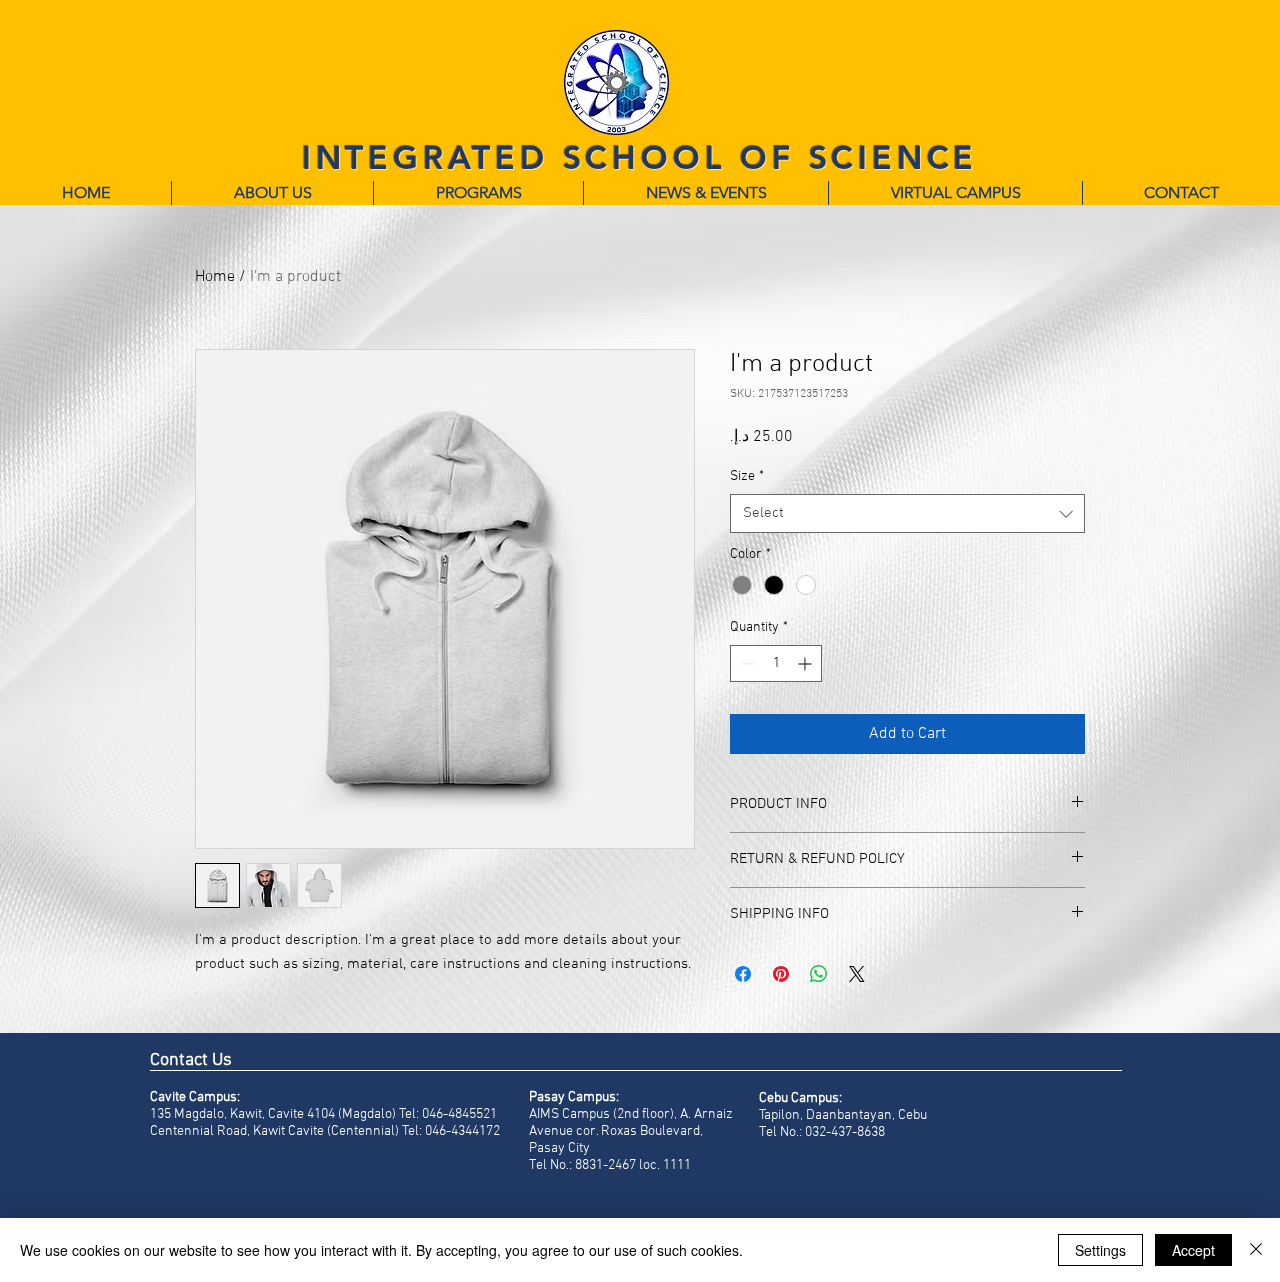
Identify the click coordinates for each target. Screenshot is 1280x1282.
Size (747, 476)
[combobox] (907, 513)
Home (215, 277)
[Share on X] (857, 974)
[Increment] (806, 663)
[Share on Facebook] (743, 974)
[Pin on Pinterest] (781, 974)
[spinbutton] (776, 663)
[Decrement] (745, 663)
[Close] (1256, 1250)
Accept (1193, 1250)
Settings (1100, 1250)
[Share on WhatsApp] (819, 974)
